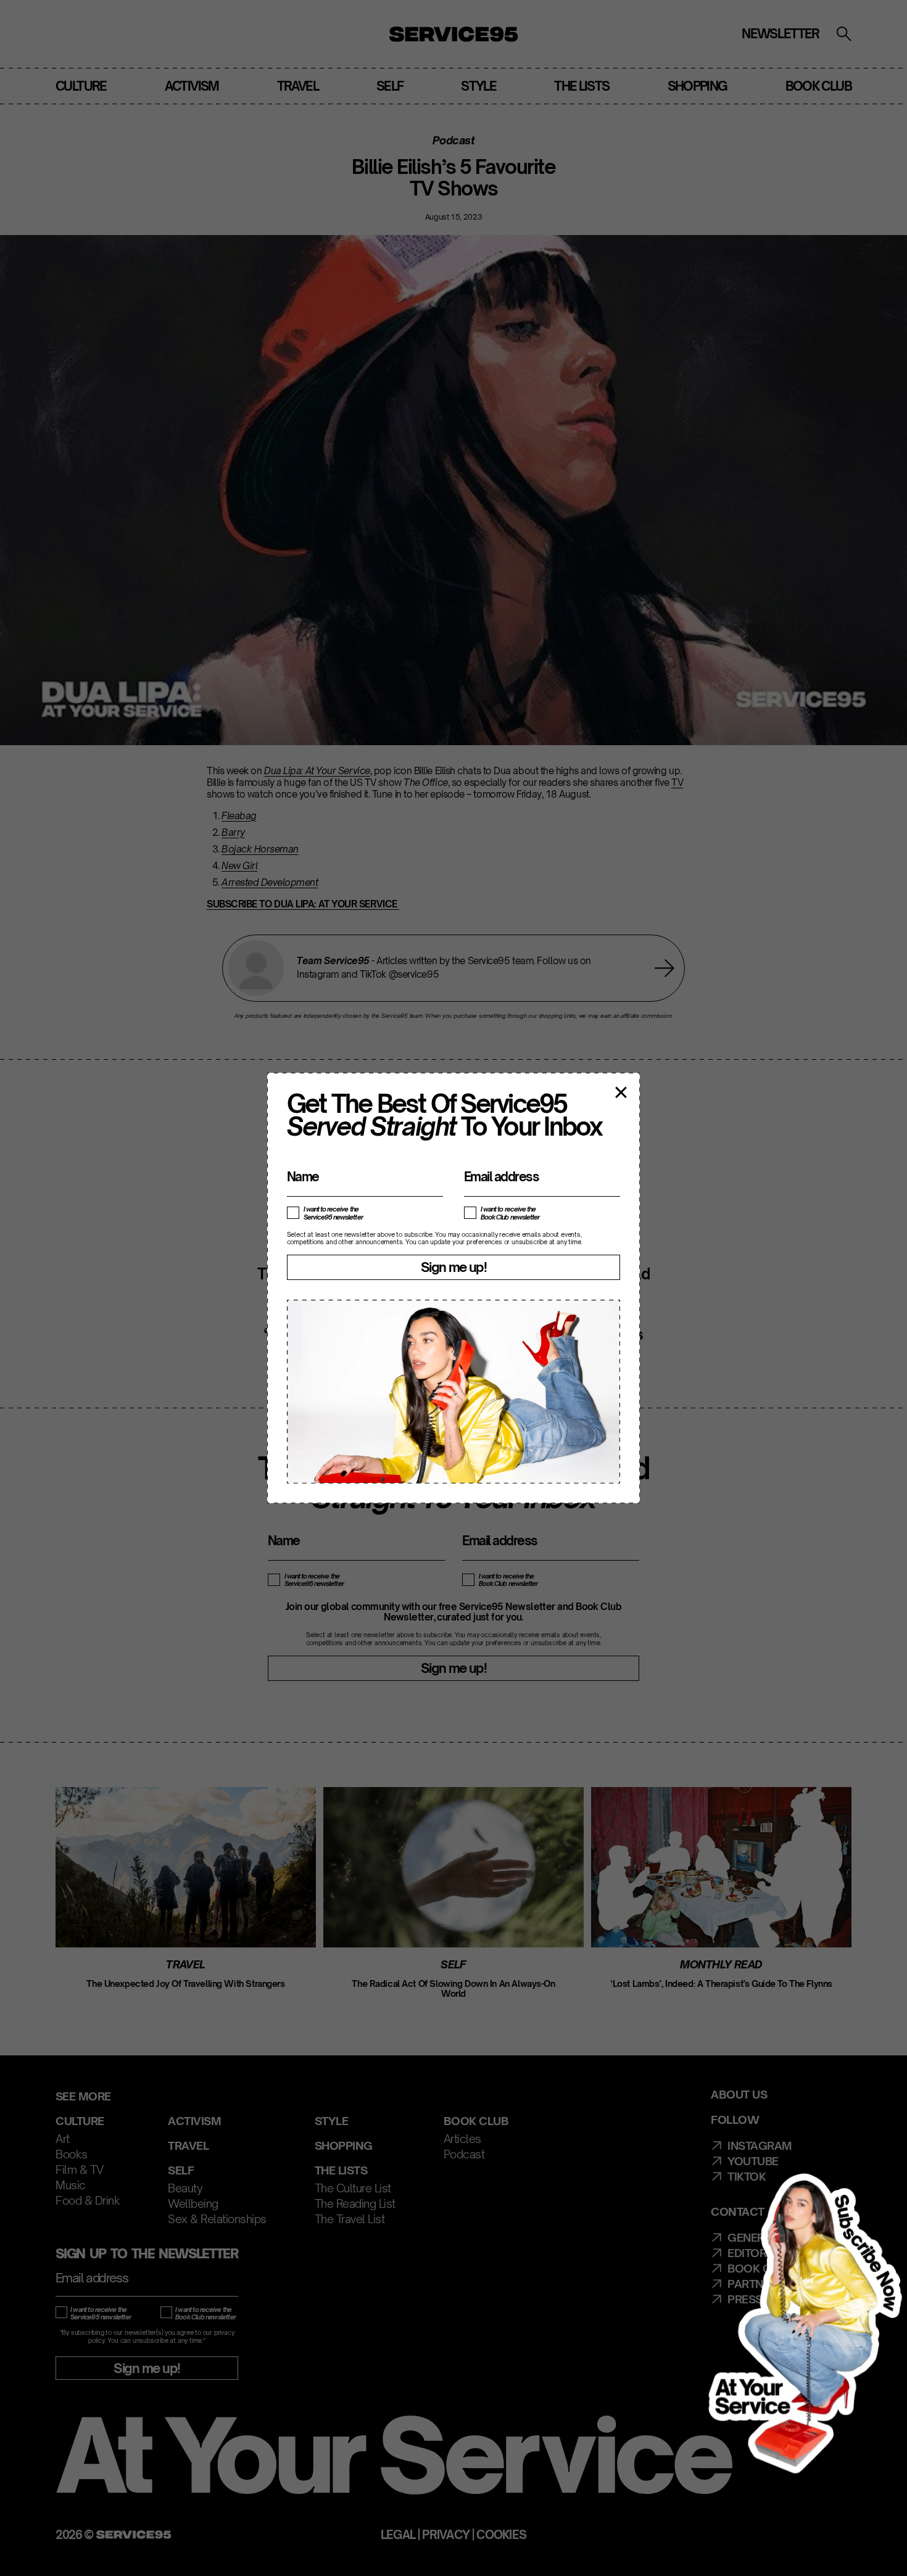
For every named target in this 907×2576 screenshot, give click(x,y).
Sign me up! (453, 1267)
